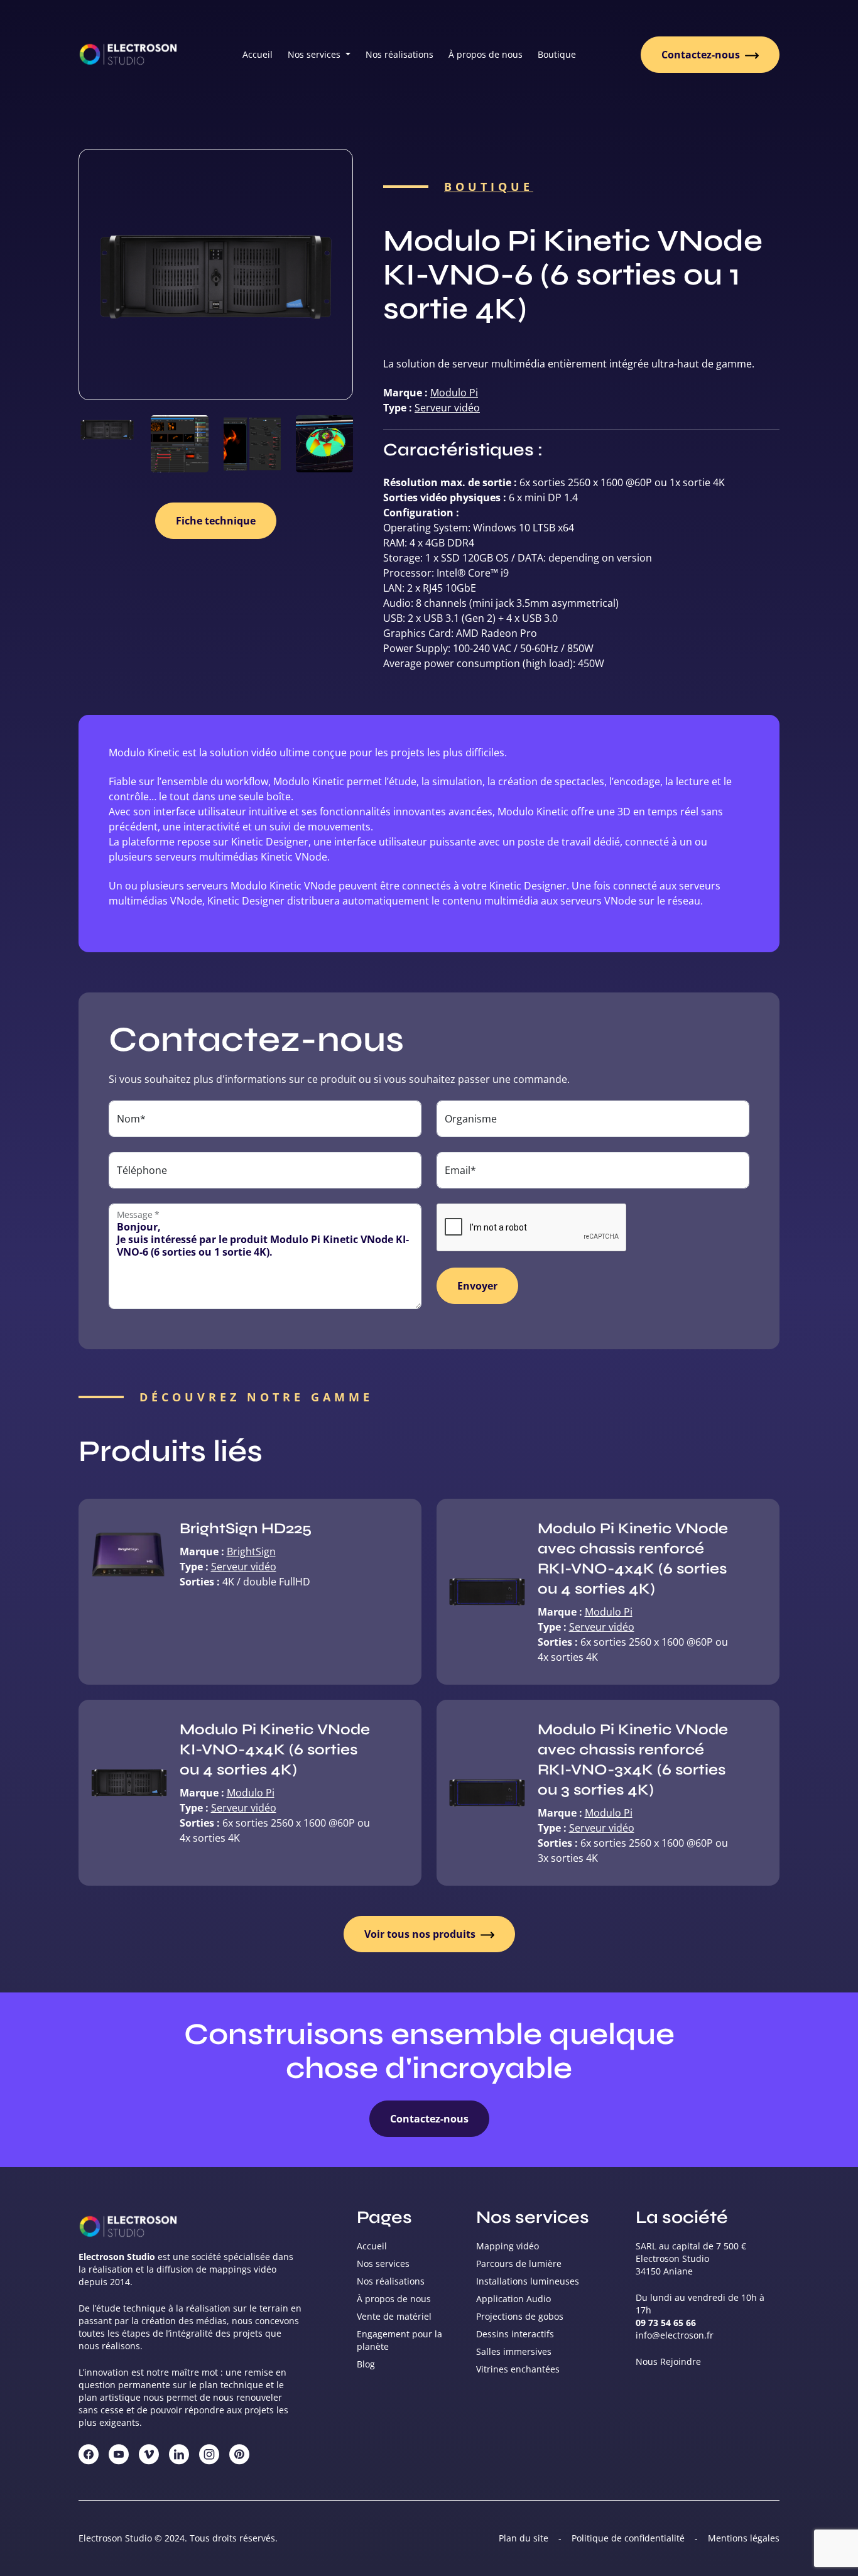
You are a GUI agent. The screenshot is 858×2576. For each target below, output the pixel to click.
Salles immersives (514, 2351)
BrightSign (251, 1552)
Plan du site (524, 2538)
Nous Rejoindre (668, 2361)
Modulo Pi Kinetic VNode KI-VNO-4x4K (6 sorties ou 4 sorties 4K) (275, 1750)
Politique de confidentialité (628, 2538)
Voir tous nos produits (421, 1934)
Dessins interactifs (515, 2334)
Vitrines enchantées (518, 2369)
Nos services (383, 2264)
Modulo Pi (454, 393)
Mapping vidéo (508, 2246)
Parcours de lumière (519, 2264)
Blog (366, 2364)
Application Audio (513, 2299)
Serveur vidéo (447, 408)
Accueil (258, 54)
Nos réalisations (399, 54)
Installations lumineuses (528, 2281)
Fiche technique (216, 521)
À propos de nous (486, 54)
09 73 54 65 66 (666, 2323)
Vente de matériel (394, 2316)
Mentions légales (744, 2538)
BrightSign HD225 (246, 1529)
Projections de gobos (520, 2316)
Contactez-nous (702, 55)
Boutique (557, 54)
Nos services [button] (315, 54)
